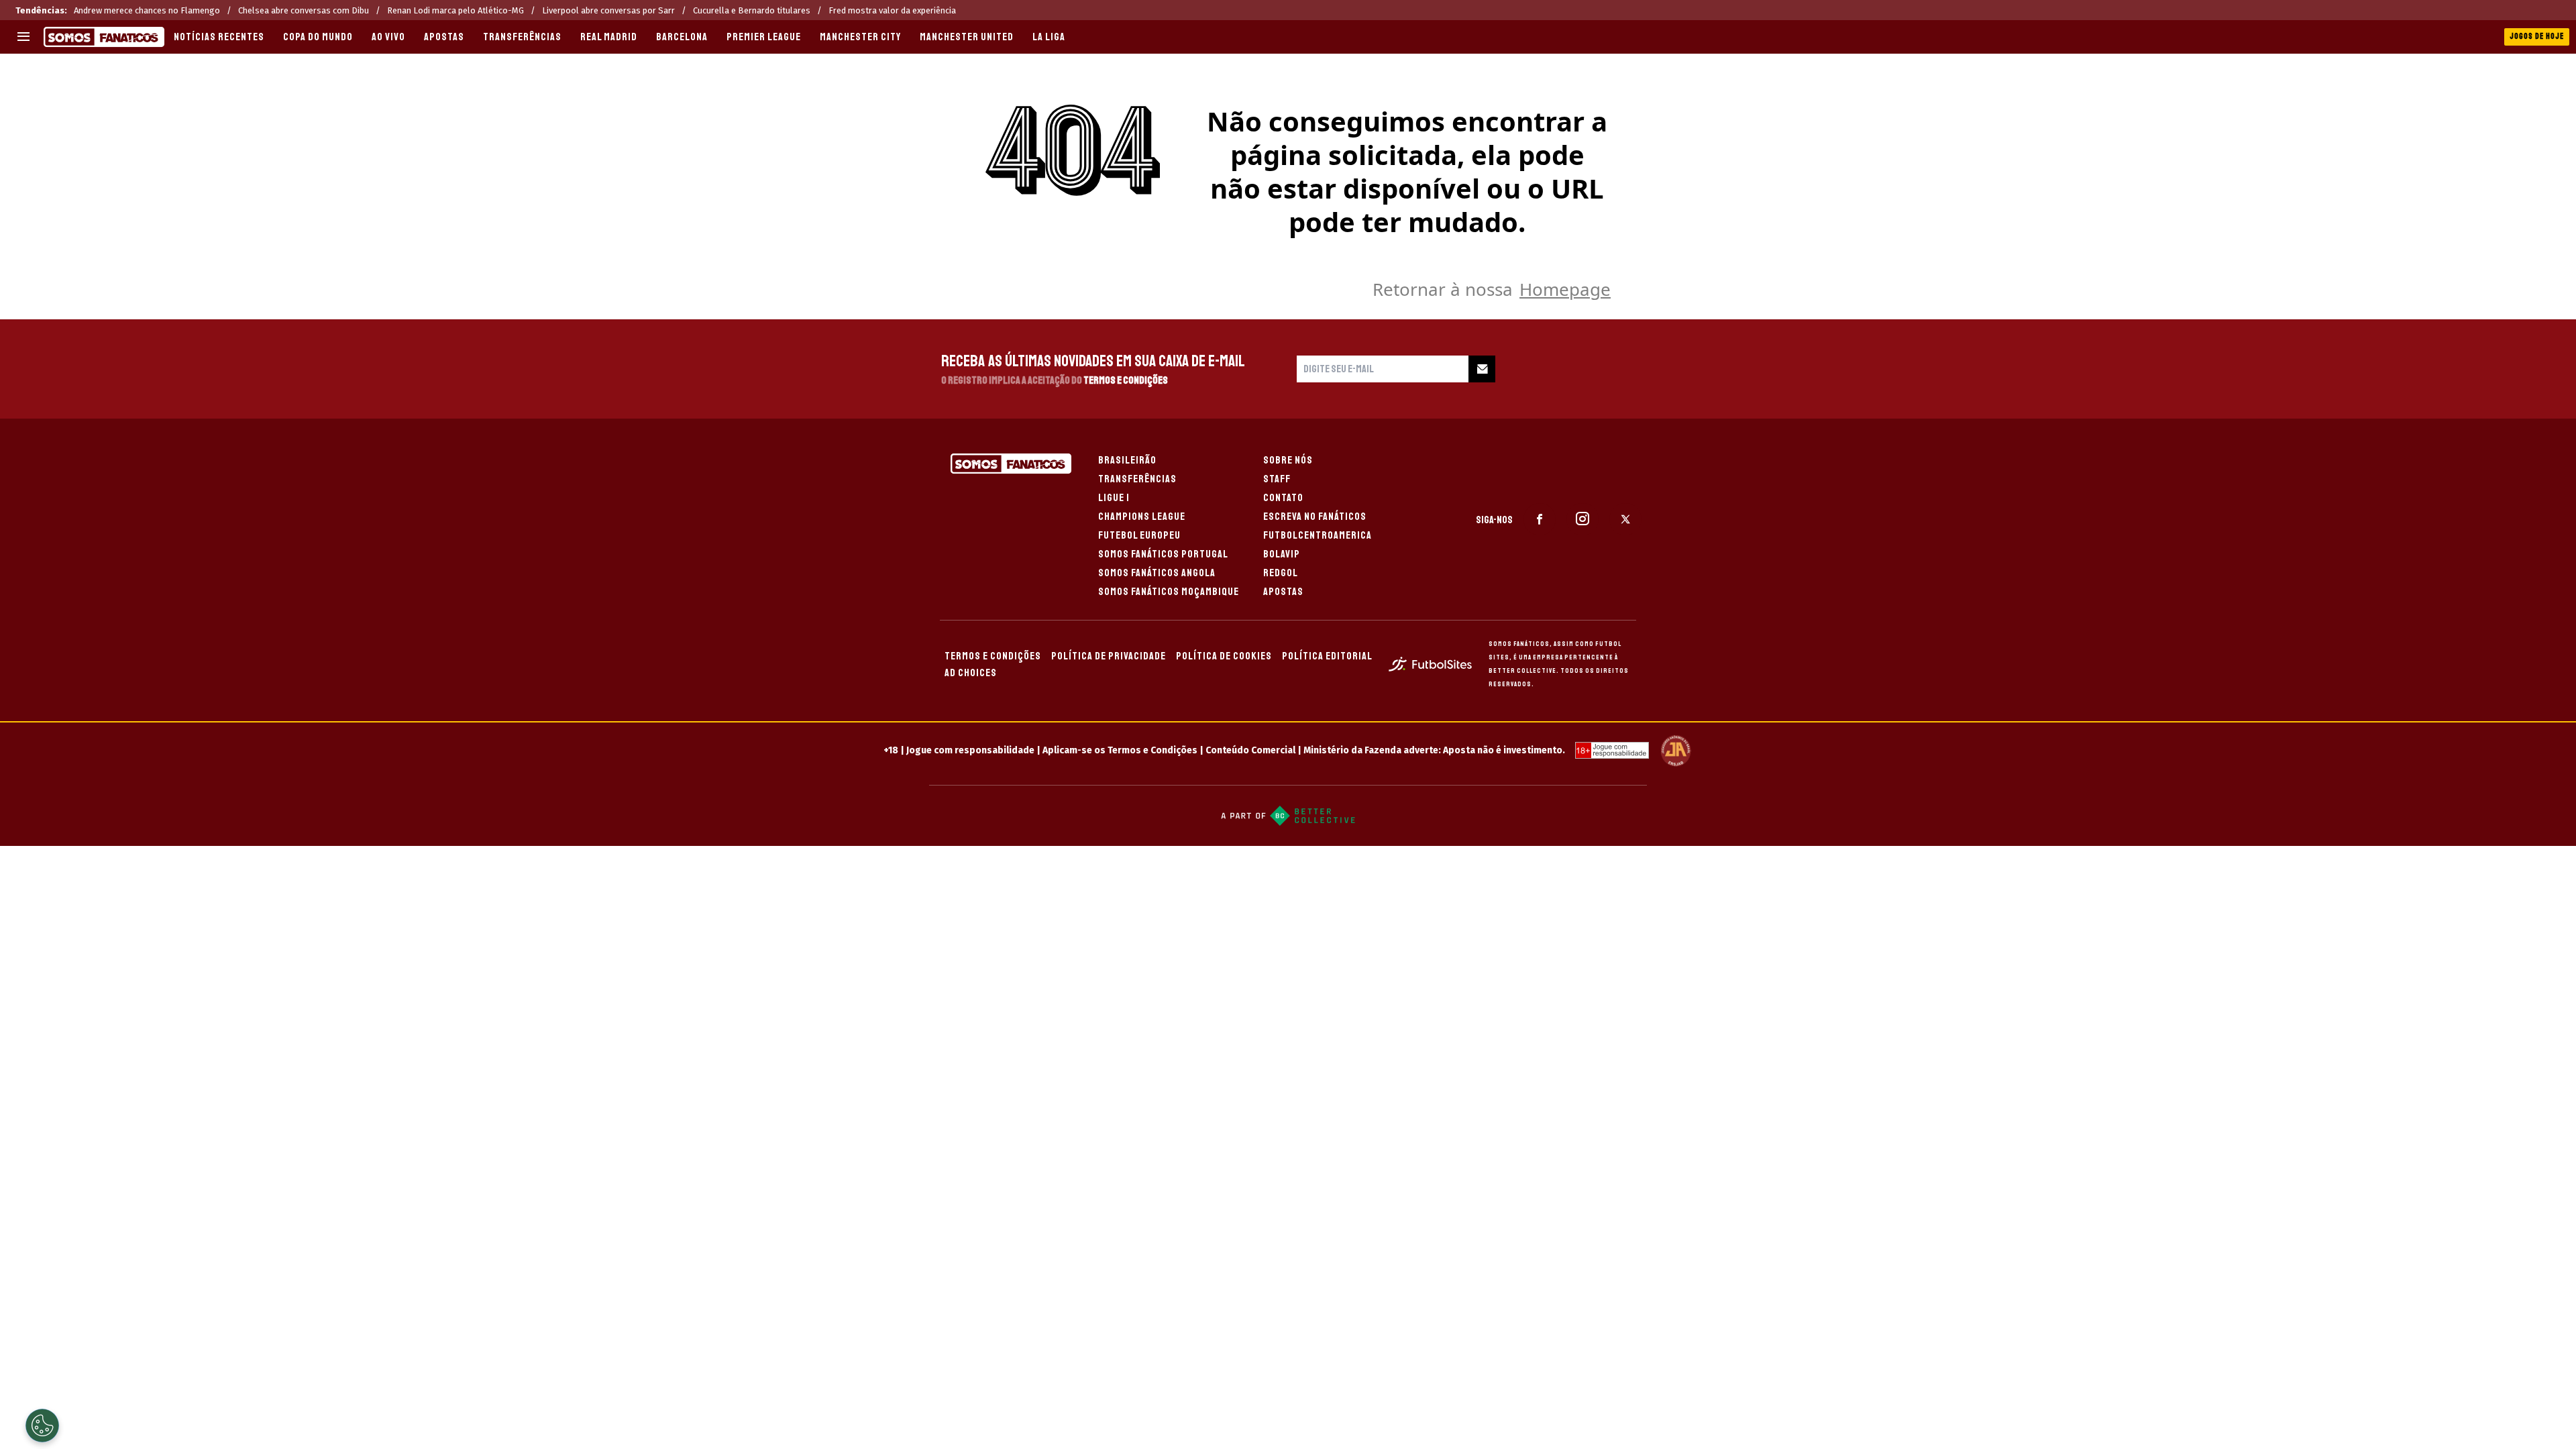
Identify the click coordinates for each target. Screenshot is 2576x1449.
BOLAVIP (1282, 554)
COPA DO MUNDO (318, 37)
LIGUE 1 (1114, 498)
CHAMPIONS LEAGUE (1142, 517)
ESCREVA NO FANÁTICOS (1315, 517)
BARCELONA (682, 37)
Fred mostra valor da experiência (892, 10)
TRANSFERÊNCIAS (1137, 479)
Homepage (1565, 289)
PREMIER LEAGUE (764, 37)
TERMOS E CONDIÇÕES (993, 656)
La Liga (1049, 37)
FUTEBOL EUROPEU (1139, 535)
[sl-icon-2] (1582, 519)
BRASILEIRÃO (1127, 460)
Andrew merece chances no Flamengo (147, 10)
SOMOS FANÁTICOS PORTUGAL (1163, 554)
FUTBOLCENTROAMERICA (1318, 535)
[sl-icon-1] (1540, 519)
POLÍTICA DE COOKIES (1224, 656)
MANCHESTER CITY (860, 37)
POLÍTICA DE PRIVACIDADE (1109, 656)
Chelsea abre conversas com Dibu (304, 10)
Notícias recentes (219, 37)
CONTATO (1283, 498)
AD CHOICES (971, 673)
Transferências (522, 37)
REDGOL (1281, 573)
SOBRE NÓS (1288, 460)
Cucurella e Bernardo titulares (752, 10)
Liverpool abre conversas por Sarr (608, 10)
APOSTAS (444, 37)
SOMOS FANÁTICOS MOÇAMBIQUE (1169, 592)
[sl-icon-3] (1625, 519)
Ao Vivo (388, 37)
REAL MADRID (609, 37)
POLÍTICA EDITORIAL (1327, 656)
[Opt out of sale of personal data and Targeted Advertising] (42, 1426)
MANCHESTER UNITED (967, 37)
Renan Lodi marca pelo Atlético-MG (455, 10)
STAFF (1277, 479)
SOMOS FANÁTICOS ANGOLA (1157, 573)
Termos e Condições (1126, 380)
